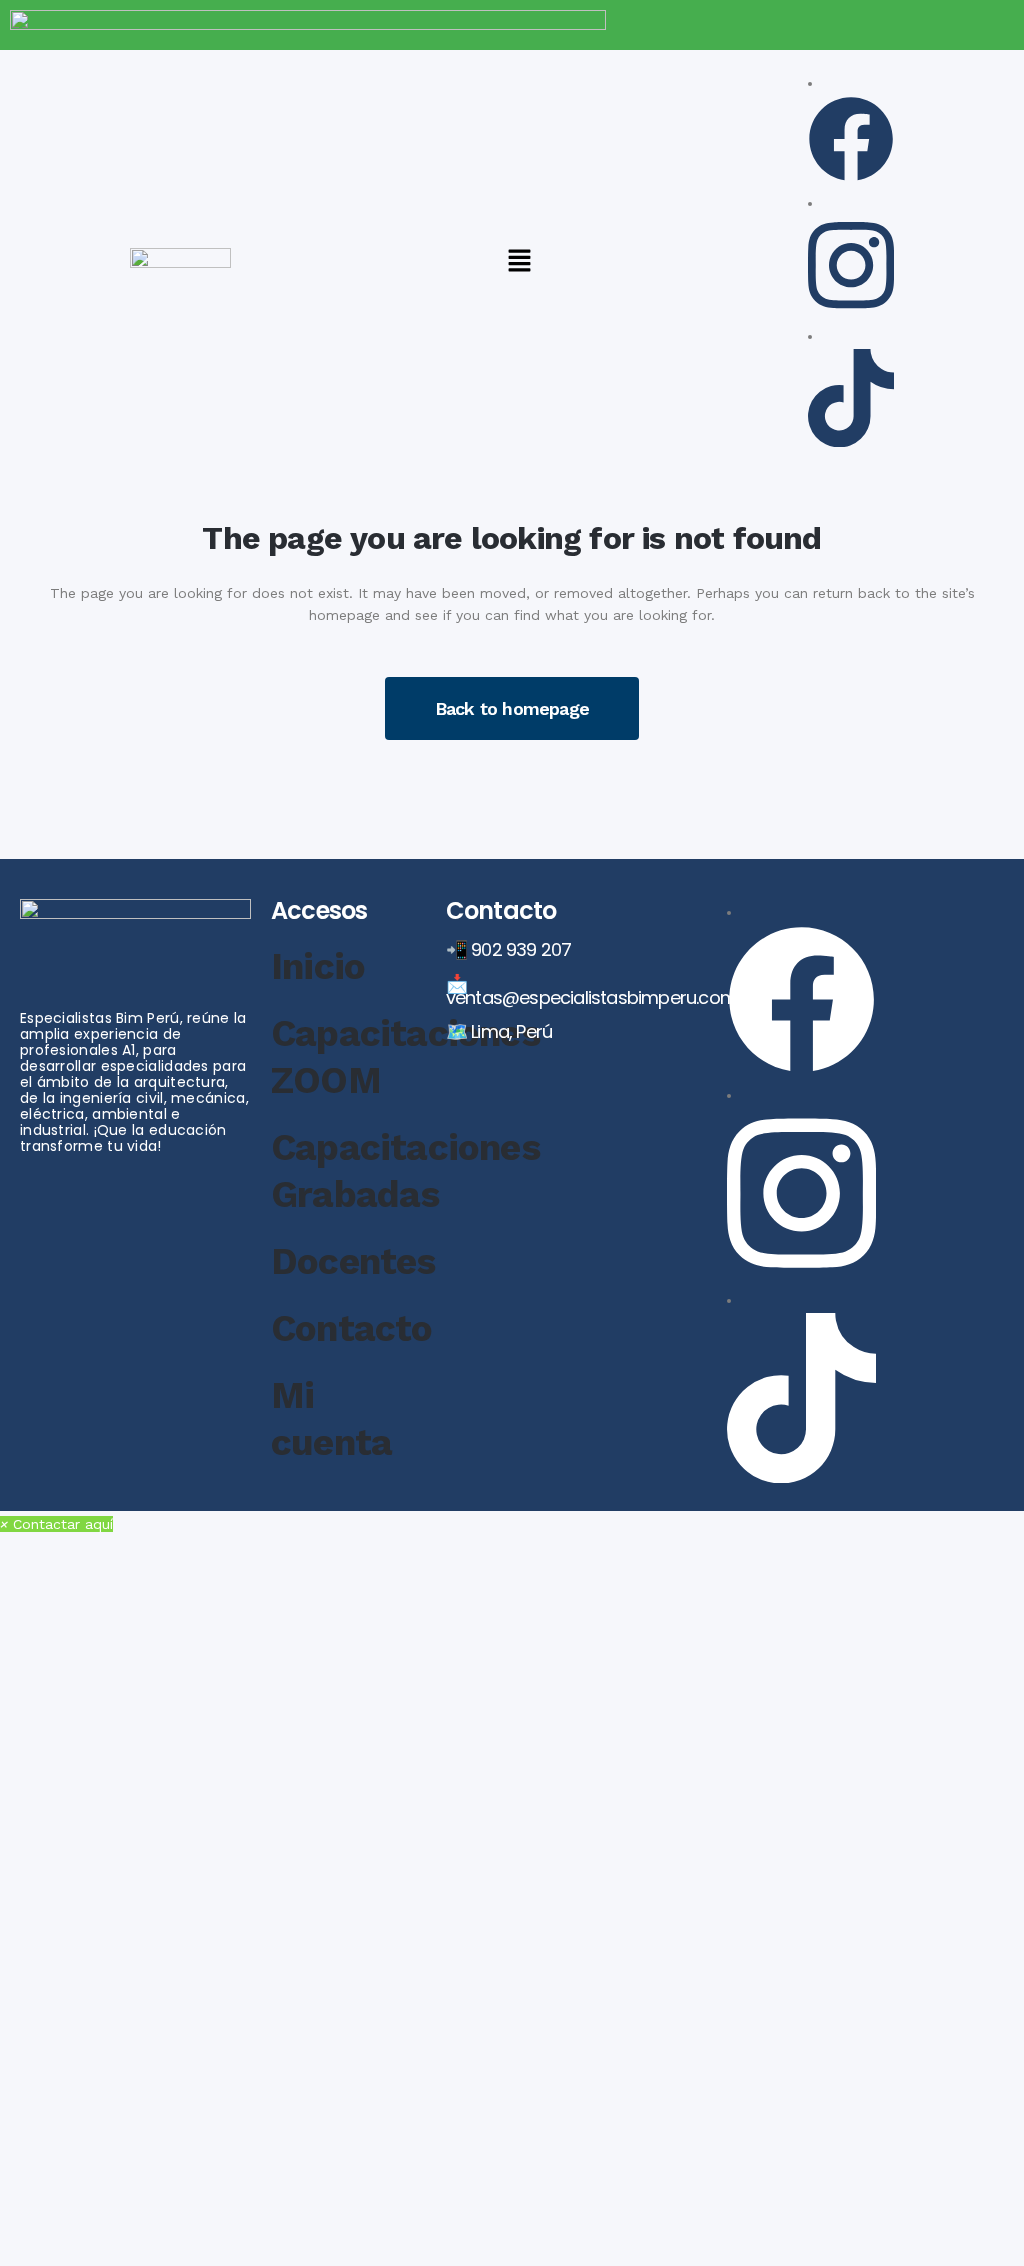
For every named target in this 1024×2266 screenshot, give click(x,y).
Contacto (352, 1328)
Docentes (353, 1261)
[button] (519, 262)
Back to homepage (512, 708)
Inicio (318, 966)
